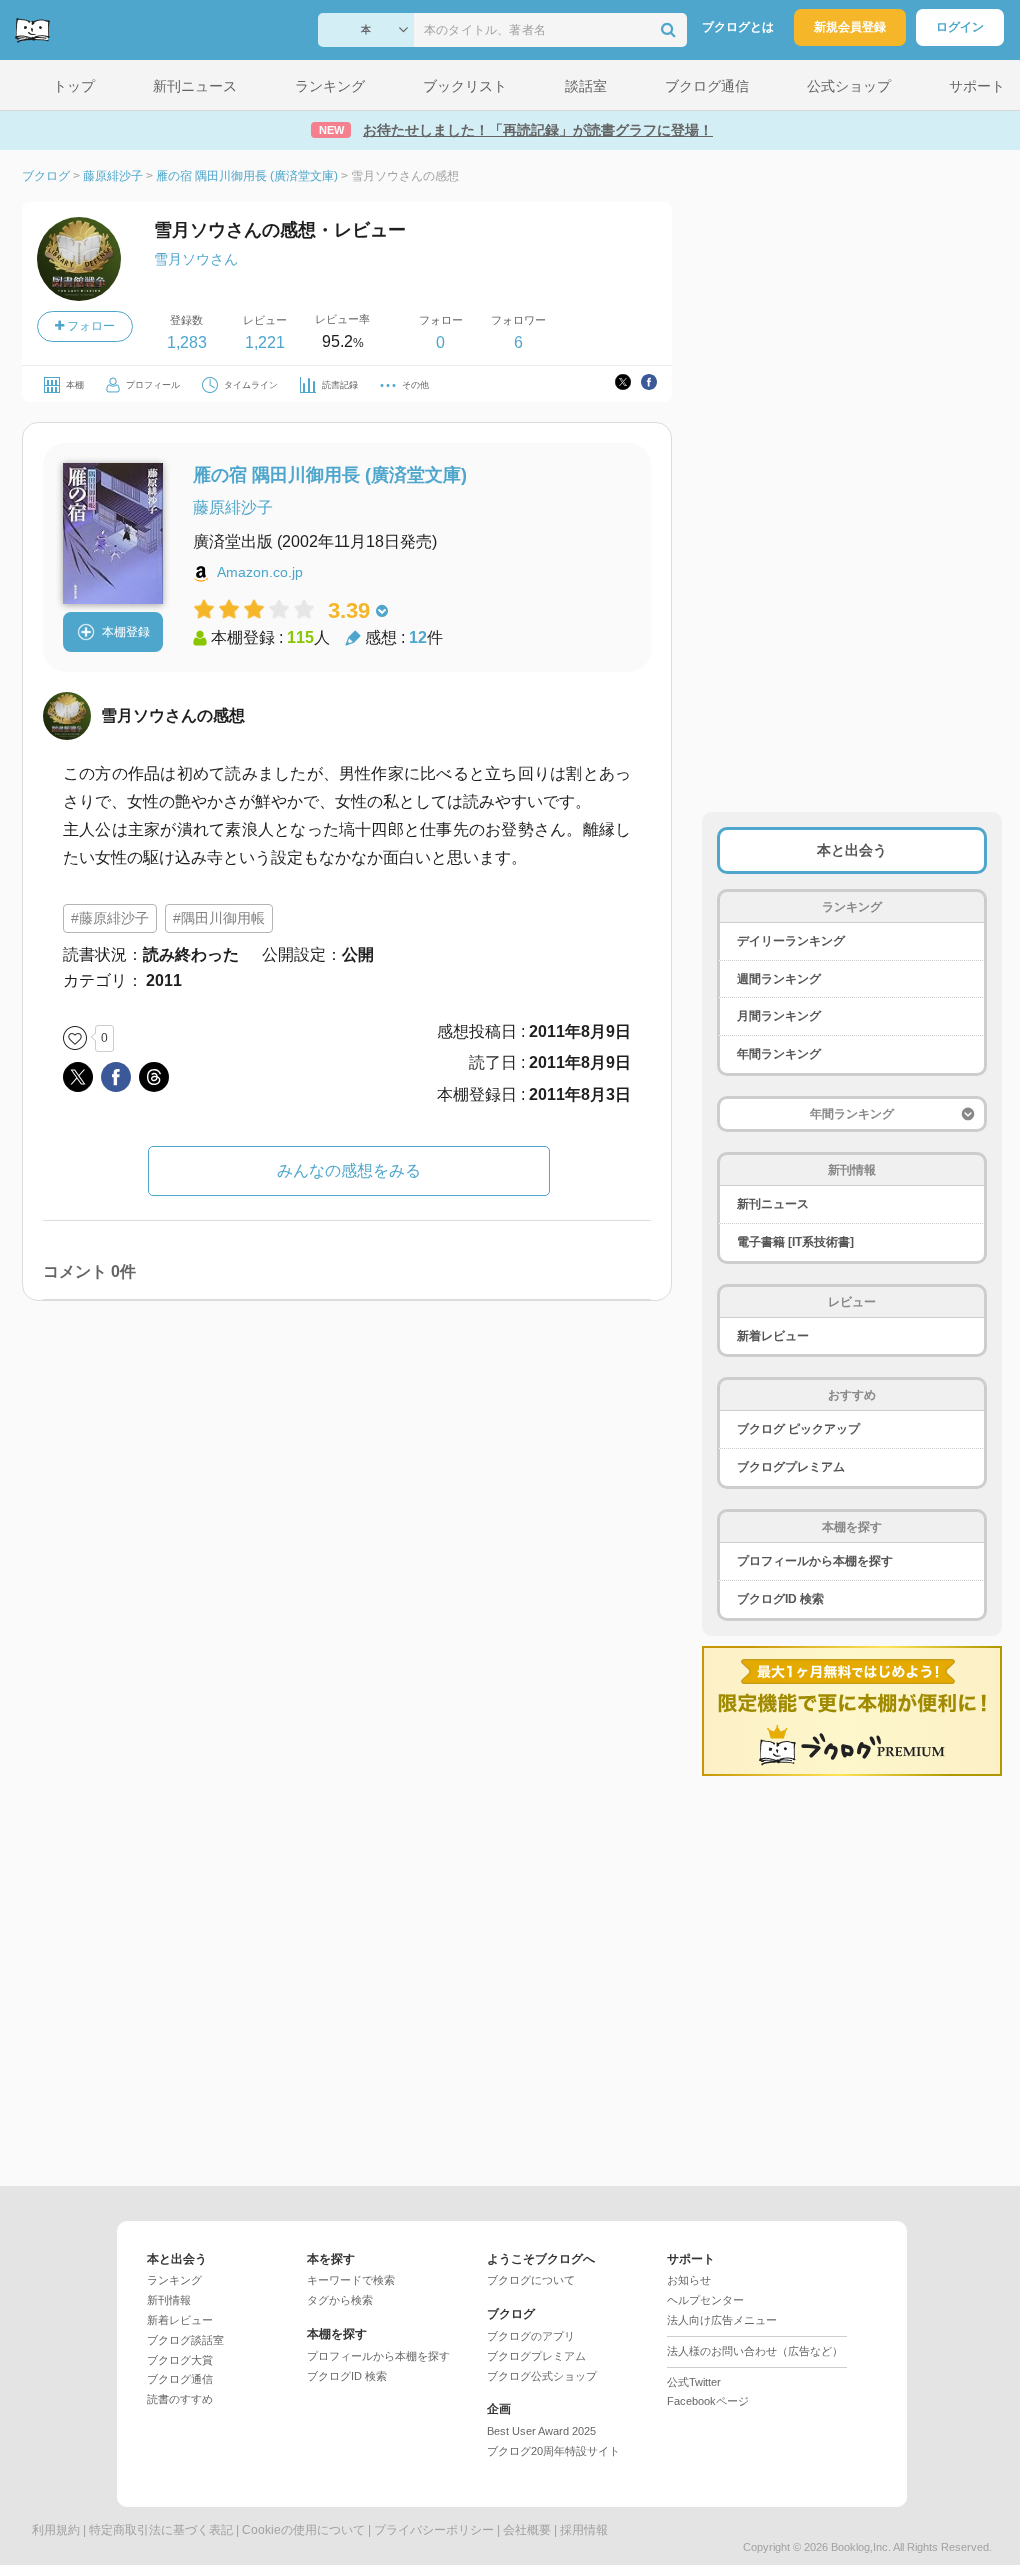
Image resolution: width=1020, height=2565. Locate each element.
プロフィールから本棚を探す (815, 1561)
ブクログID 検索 (780, 1599)
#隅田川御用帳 (219, 918)
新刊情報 (169, 2300)
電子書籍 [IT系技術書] (795, 1242)
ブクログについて (531, 2280)
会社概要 (527, 2530)
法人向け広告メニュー (722, 2320)
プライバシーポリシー (434, 2530)
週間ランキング (779, 979)
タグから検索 (340, 2300)
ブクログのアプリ (531, 2336)
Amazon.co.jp (260, 572)
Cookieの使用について (303, 2530)
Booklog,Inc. (861, 2547)
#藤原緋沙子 (110, 918)
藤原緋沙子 (233, 507)
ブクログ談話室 (185, 2340)
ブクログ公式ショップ (542, 2376)
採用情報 (584, 2530)
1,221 (265, 342)
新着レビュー (773, 1336)
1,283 (187, 342)
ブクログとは (738, 27)
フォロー (89, 326)
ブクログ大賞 (180, 2360)
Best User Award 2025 (541, 2431)
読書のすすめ (180, 2399)
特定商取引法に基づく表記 (161, 2530)
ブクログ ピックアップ (798, 1429)
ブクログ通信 (180, 2379)
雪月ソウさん (196, 259)
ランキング (174, 2280)
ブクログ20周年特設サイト (553, 2451)
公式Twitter (694, 2382)
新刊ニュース (773, 1204)
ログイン (960, 27)
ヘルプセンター (705, 2300)
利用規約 (56, 2530)
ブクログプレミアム (791, 1467)
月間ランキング (779, 1016)
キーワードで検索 (351, 2280)
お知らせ (689, 2280)
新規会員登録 (850, 27)
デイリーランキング (791, 941)
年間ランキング (779, 1054)
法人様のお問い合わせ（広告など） (755, 2351)
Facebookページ (708, 2401)
